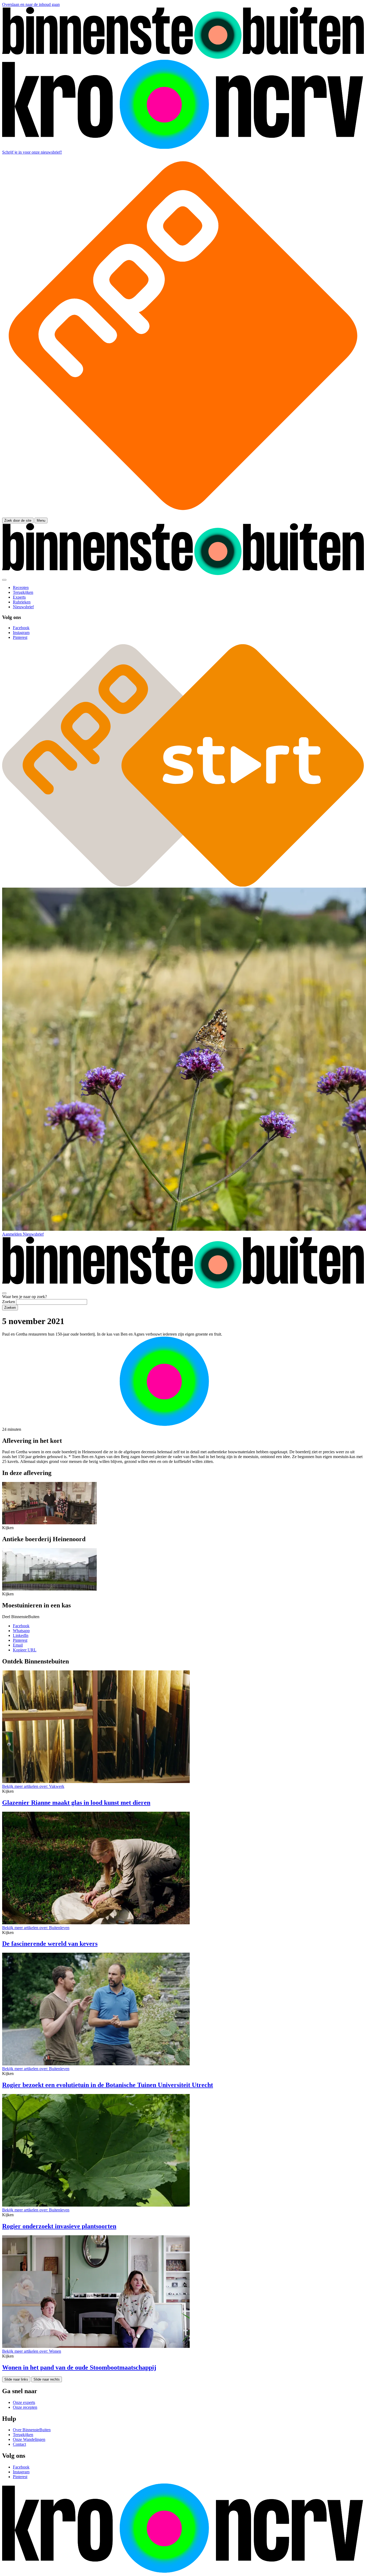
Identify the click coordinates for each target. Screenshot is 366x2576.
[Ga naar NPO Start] (183, 885)
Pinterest (20, 1640)
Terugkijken (23, 2435)
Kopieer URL (25, 1650)
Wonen (32, 2351)
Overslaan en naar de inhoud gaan (31, 4)
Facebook (21, 1626)
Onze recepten (25, 2407)
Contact (19, 2444)
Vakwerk (33, 1786)
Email (18, 1645)
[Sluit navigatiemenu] (4, 580)
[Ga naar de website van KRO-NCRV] (183, 147)
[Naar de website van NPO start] (183, 515)
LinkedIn (21, 1635)
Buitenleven (36, 1928)
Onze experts (24, 2402)
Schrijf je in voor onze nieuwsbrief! (32, 152)
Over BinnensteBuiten (32, 2430)
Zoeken (9, 1302)
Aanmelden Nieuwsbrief (23, 1234)
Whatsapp (21, 1631)
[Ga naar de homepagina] (183, 57)
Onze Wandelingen (29, 2439)
